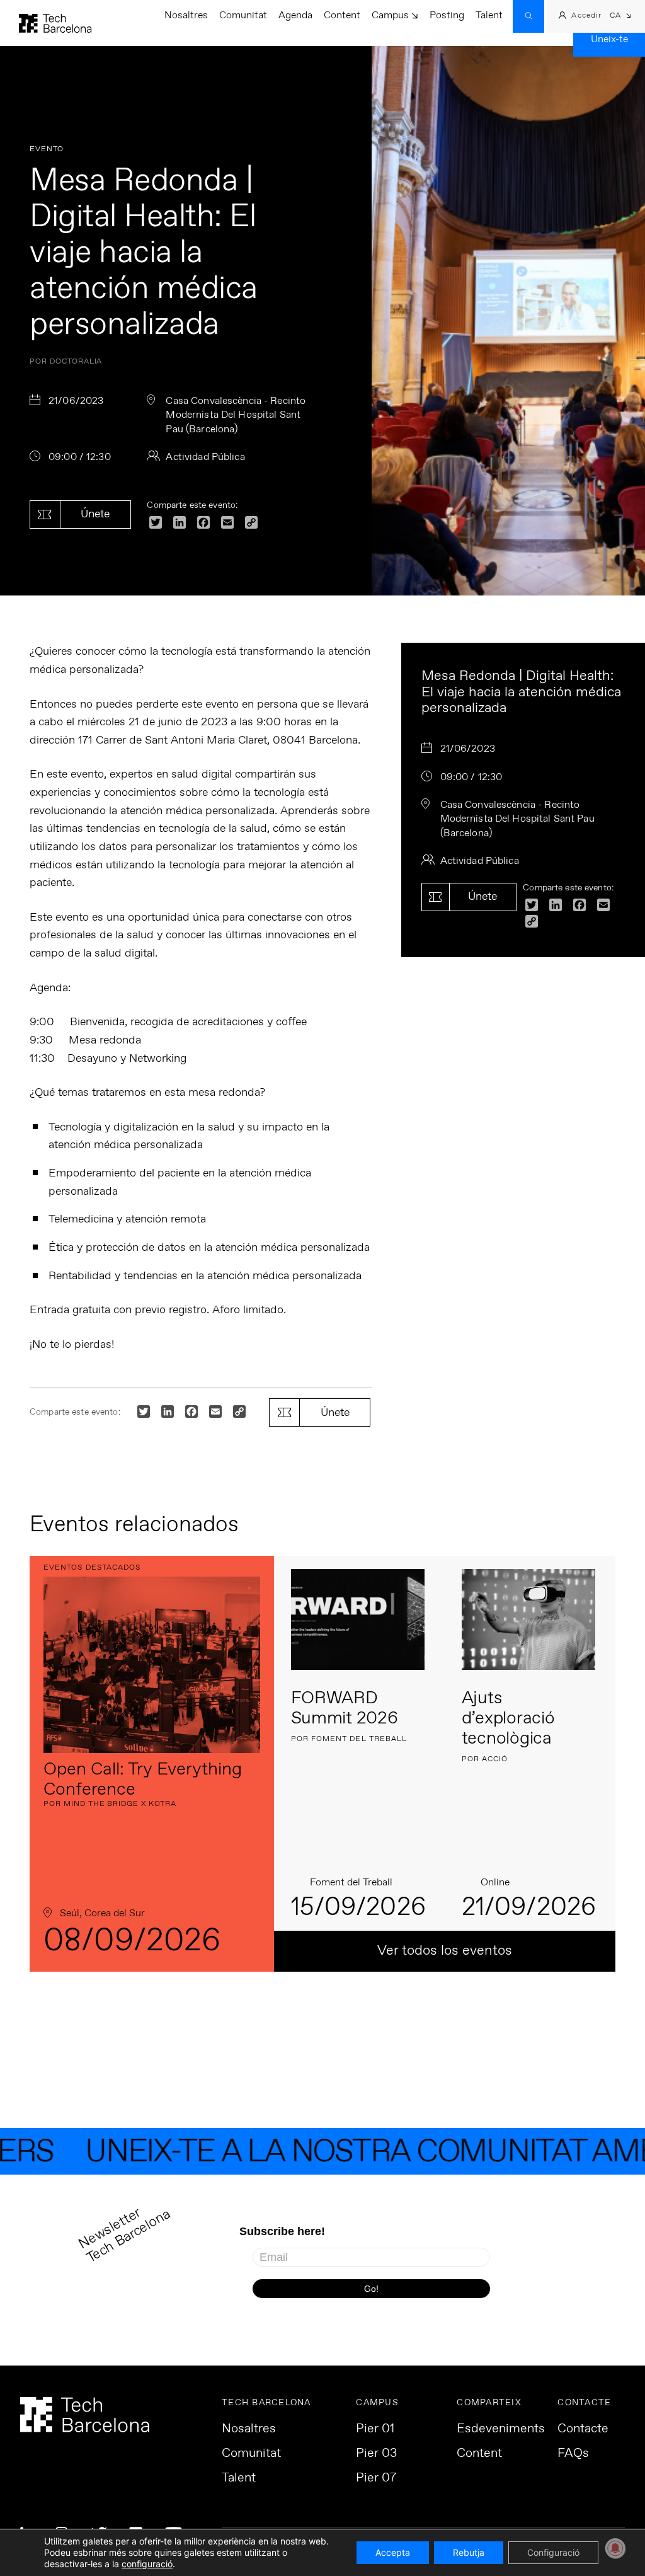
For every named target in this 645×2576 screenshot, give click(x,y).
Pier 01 (375, 2429)
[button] (621, 17)
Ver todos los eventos (445, 1951)
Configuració (553, 2552)
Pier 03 (376, 2454)
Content (342, 15)
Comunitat (243, 15)
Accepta (393, 2552)
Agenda (295, 15)
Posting (447, 15)
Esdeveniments (501, 2429)
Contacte (583, 2429)
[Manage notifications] (615, 2548)
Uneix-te (609, 39)
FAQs (573, 2454)
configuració (147, 2564)
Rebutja (469, 2552)
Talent (489, 15)
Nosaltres (186, 15)
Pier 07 (376, 2478)
